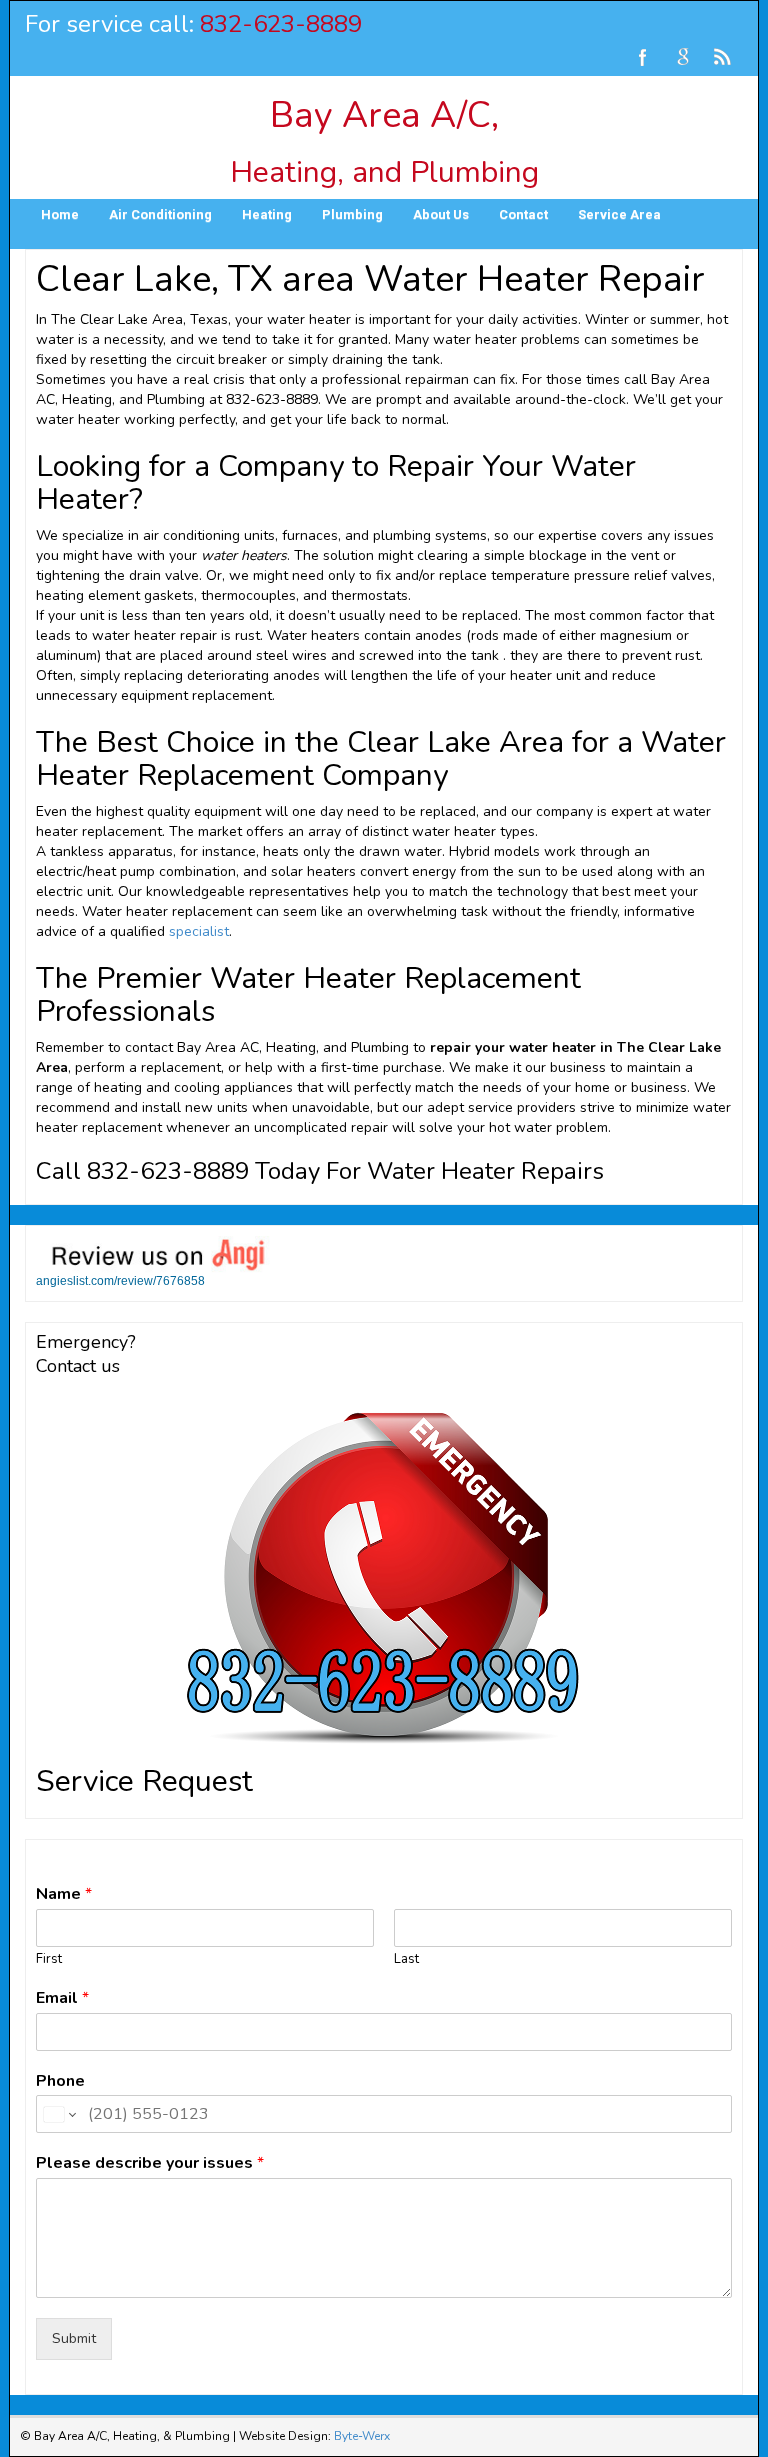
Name (64, 1894)
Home (60, 214)
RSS (723, 57)
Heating (267, 214)
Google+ (683, 57)
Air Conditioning (160, 214)
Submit (74, 2338)
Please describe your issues (150, 2163)
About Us (441, 214)
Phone (60, 2081)
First (49, 1959)
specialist (199, 931)
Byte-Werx (362, 2436)
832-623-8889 (281, 24)
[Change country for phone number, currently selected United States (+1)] (58, 2114)
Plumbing (352, 214)
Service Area (619, 214)
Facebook (643, 57)
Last (406, 1959)
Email (62, 1998)
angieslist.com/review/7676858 (120, 1281)
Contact (523, 214)
